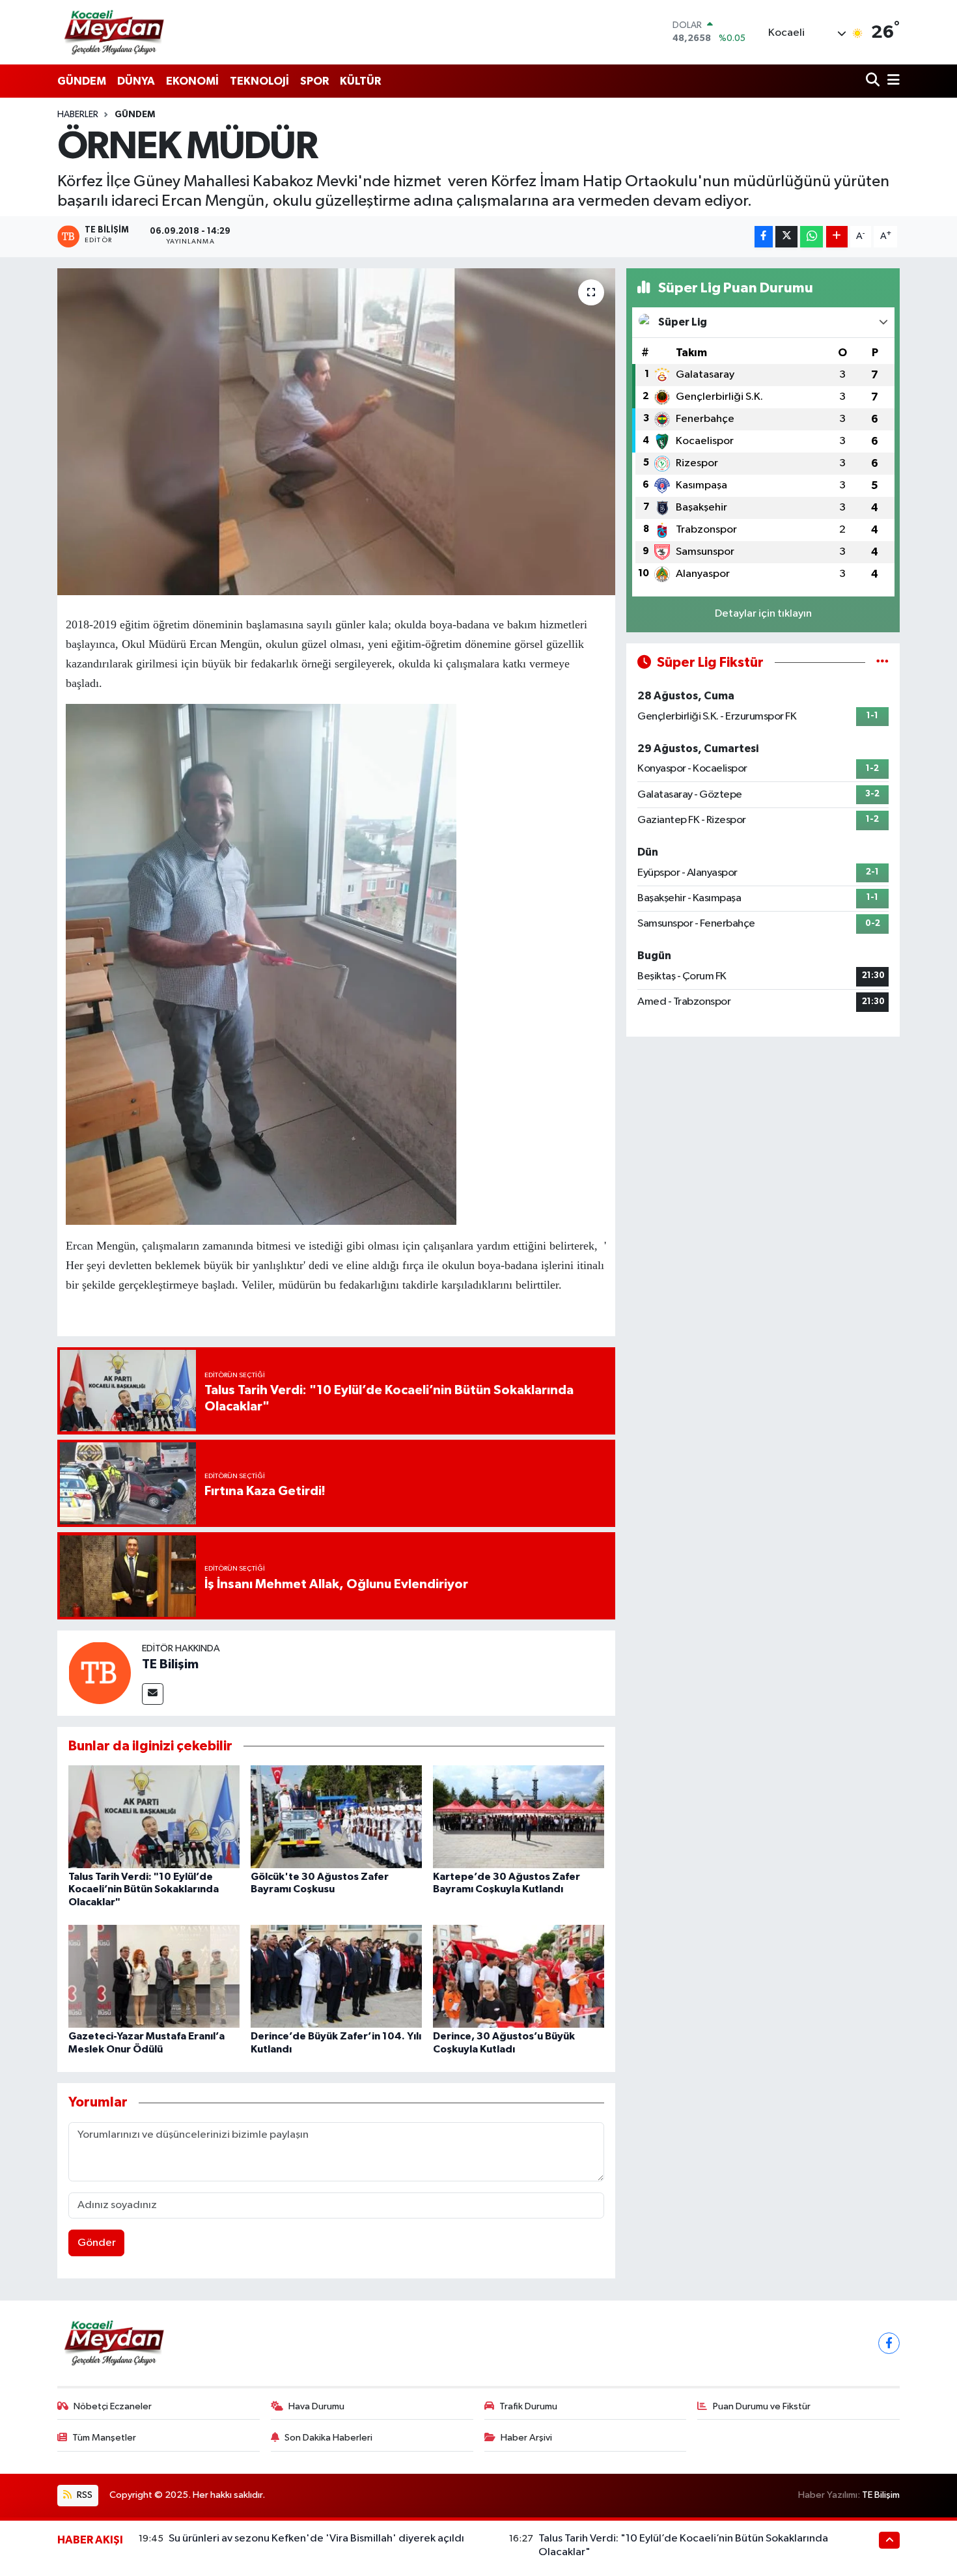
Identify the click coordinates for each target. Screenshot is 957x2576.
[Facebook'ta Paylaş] (764, 237)
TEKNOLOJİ (259, 81)
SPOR (314, 81)
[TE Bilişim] (100, 1673)
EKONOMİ (192, 81)
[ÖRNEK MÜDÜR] (336, 432)
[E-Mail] (153, 1694)
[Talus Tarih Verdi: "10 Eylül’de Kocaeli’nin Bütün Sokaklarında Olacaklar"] (154, 1816)
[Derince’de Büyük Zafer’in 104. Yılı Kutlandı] (336, 1976)
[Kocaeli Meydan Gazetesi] (115, 32)
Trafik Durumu (528, 2406)
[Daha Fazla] (837, 237)
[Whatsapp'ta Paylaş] (811, 237)
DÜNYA (136, 81)
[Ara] (874, 81)
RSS (84, 2495)
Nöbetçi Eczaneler (113, 2406)
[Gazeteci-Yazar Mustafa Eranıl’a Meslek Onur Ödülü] (154, 1976)
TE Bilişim (170, 1664)
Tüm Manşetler (104, 2438)
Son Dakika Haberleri (328, 2438)
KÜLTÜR (360, 81)
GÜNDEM (82, 81)
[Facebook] (889, 2343)
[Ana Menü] (891, 81)
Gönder (97, 2243)
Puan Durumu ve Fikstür (762, 2406)
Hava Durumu (316, 2406)
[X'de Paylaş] (786, 237)
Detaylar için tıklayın (763, 614)
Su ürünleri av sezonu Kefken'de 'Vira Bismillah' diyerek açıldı (316, 2539)
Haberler (78, 115)
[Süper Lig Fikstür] (882, 663)
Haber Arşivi (526, 2438)
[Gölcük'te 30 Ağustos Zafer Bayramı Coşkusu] (336, 1816)
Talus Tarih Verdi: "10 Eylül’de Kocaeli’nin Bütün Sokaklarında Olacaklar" (144, 1889)
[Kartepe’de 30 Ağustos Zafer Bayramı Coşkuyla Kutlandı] (519, 1816)
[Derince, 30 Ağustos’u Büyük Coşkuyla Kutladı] (519, 1976)
